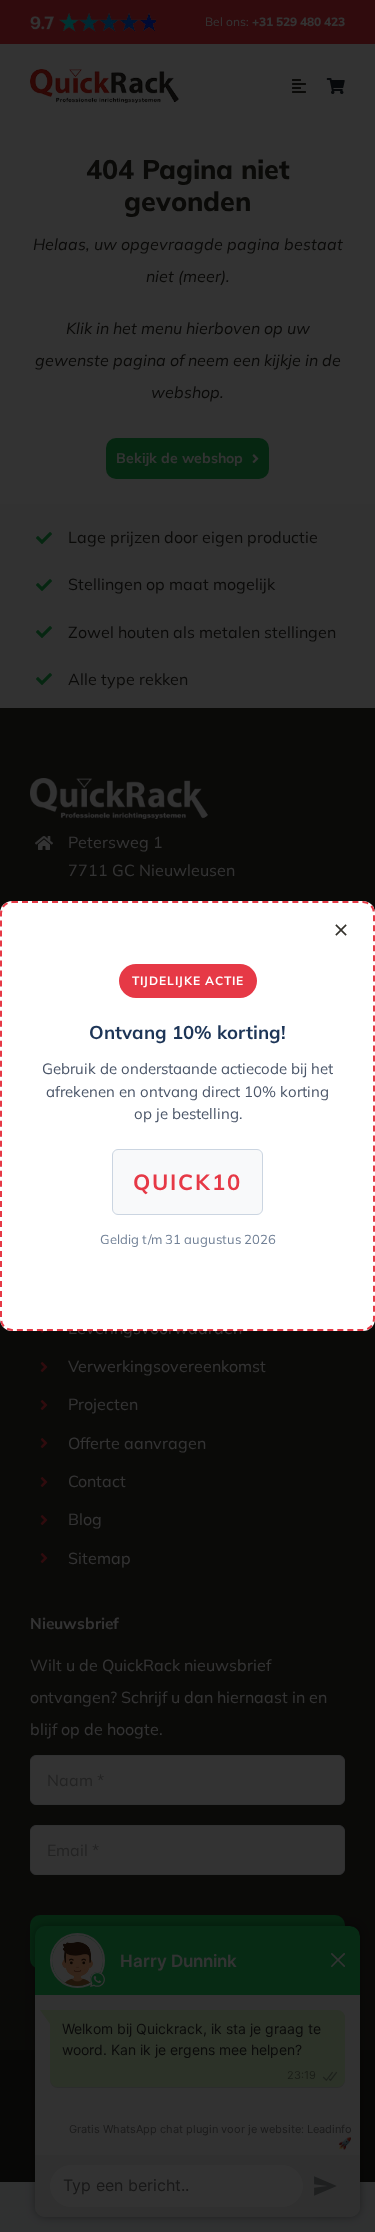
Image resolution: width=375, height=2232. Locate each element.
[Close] (341, 930)
